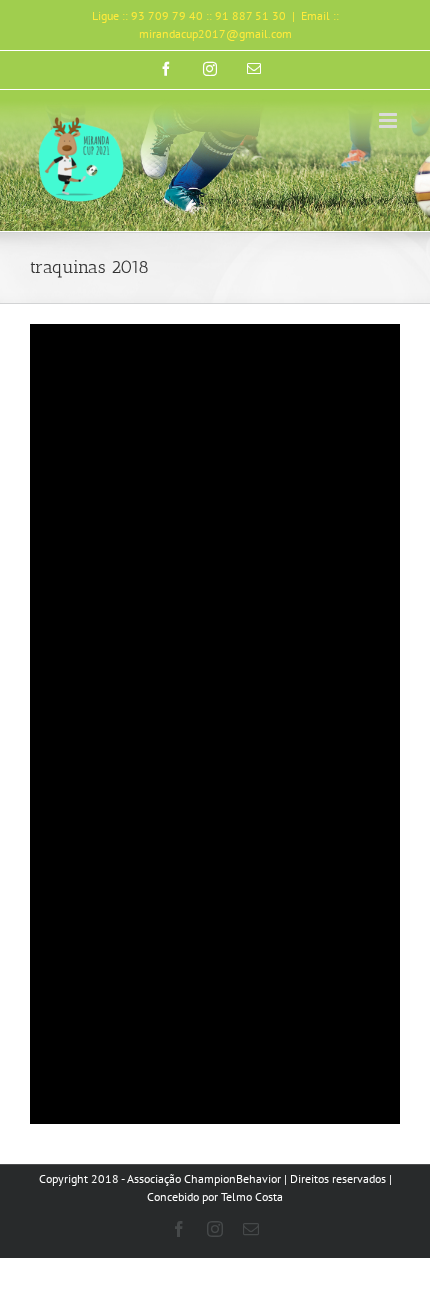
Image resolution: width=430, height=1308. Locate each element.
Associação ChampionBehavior (204, 1178)
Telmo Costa (252, 1196)
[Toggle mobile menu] (389, 120)
